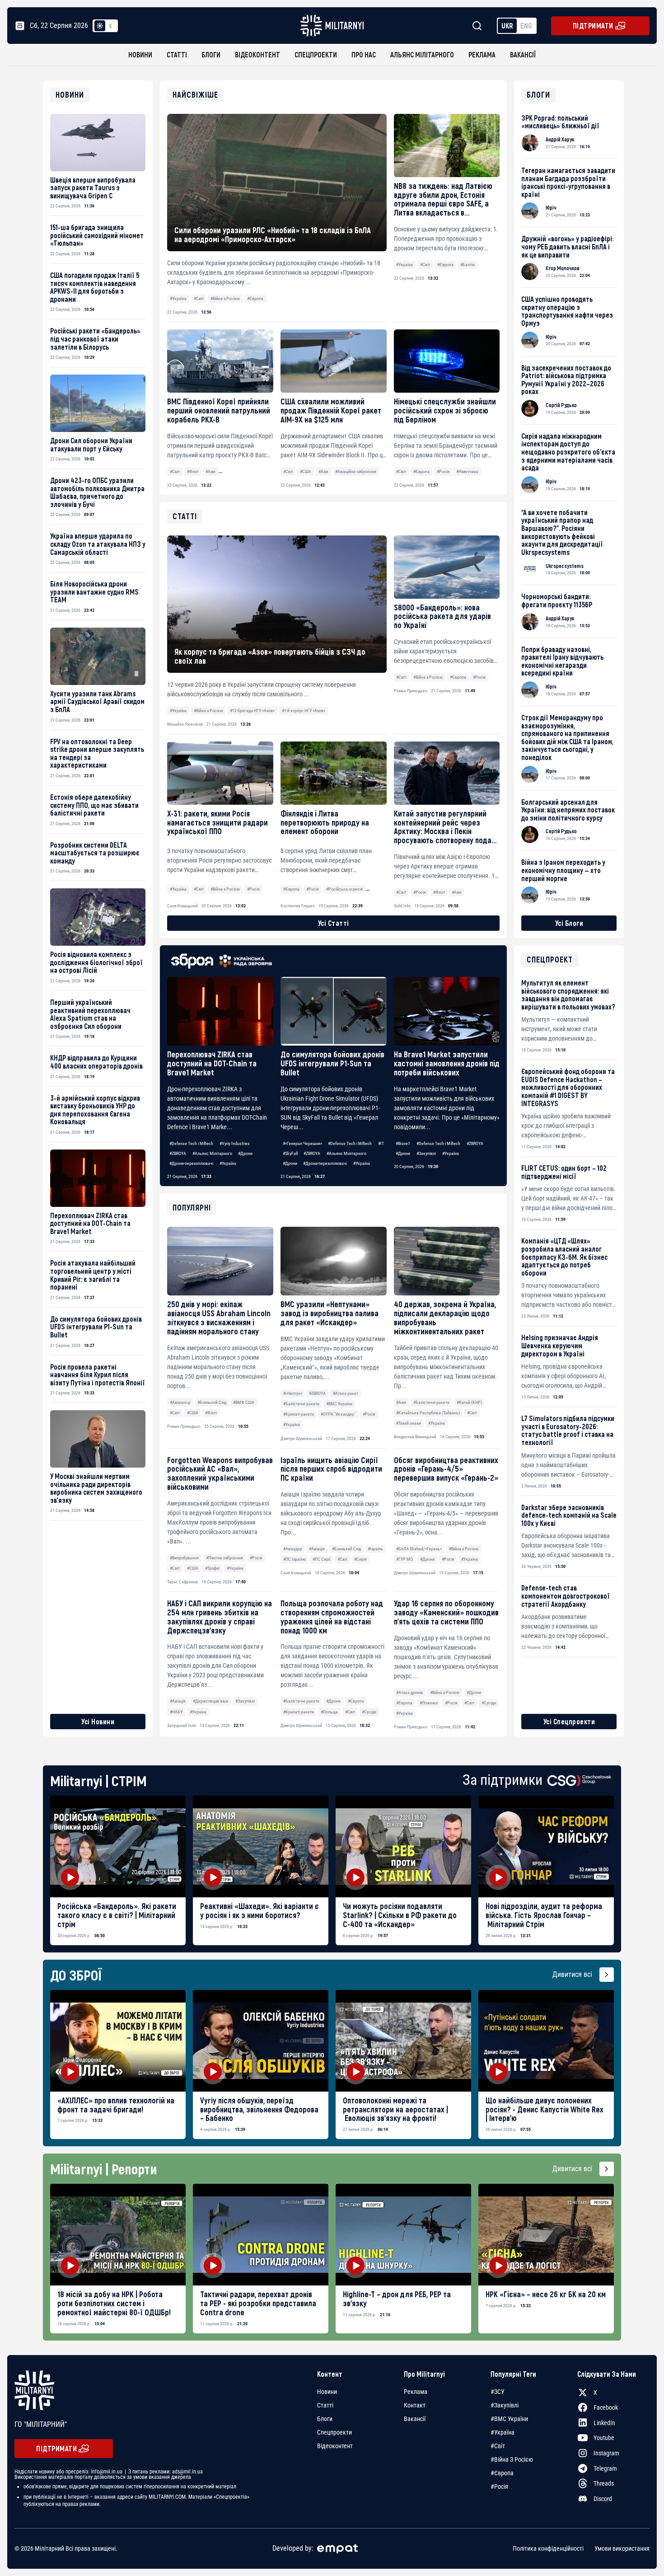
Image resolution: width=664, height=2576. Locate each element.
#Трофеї (212, 1568)
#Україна (178, 298)
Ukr (507, 26)
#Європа (255, 298)
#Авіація (317, 1549)
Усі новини (98, 1721)
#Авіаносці (180, 1402)
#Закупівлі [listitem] (505, 2405)
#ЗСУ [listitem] (498, 2392)
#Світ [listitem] (498, 2446)
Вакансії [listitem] (415, 2419)
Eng (526, 26)
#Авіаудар (293, 1549)
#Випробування (184, 1558)
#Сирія (360, 1559)
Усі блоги (569, 923)
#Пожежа (429, 1703)
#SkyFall (290, 1153)
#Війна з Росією (225, 298)
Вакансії (523, 54)
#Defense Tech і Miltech (191, 1143)
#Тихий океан (409, 1423)
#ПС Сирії (321, 1559)
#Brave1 (403, 1143)
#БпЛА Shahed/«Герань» (419, 1549)
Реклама (482, 54)
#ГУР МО (404, 1559)
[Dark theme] (111, 26)
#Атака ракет (346, 1393)
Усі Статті (334, 923)
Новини (140, 54)
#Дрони (245, 1153)
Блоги (211, 54)
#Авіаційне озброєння (356, 472)
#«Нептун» (293, 1393)
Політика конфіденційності (548, 2548)
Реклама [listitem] (416, 2392)
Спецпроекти (316, 54)
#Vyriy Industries (235, 1143)
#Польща (329, 1712)
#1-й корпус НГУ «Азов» (304, 711)
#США (306, 472)
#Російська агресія (344, 889)
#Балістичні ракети (301, 1404)
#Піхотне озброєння (224, 1558)
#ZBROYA (178, 1153)
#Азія (210, 472)
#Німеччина (467, 472)
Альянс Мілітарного (422, 54)
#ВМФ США (244, 1402)
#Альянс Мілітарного (212, 1153)
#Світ (199, 298)
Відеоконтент (257, 54)
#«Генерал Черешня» (302, 1143)
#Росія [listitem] (499, 2487)
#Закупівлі (426, 1153)
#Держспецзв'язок (211, 1701)
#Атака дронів (409, 1692)
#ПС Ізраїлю (295, 1559)
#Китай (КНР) (469, 1402)
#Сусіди (369, 1712)
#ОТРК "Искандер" (338, 1414)
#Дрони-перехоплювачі (191, 1163)
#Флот (193, 472)
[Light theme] (100, 26)
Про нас (364, 54)
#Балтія (468, 265)
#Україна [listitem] (503, 2432)
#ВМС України (339, 1404)
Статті (177, 54)
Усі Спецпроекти (569, 1721)
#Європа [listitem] (502, 2473)
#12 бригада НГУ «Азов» (252, 711)
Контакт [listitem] (415, 2405)
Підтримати (593, 26)
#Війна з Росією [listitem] (512, 2459)
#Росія (443, 472)
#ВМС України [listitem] (509, 2419)
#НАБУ (176, 1712)
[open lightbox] (118, 1846)
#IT (381, 1143)
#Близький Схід (212, 1402)
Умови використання (622, 2548)
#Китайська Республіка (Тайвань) (428, 1413)
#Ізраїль (375, 1549)
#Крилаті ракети (299, 1414)
